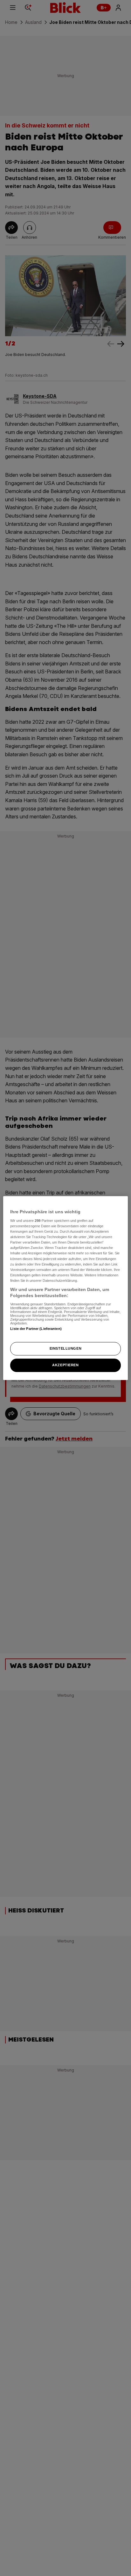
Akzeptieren (65, 1365)
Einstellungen (65, 1349)
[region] (65, 1288)
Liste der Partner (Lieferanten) (36, 1329)
